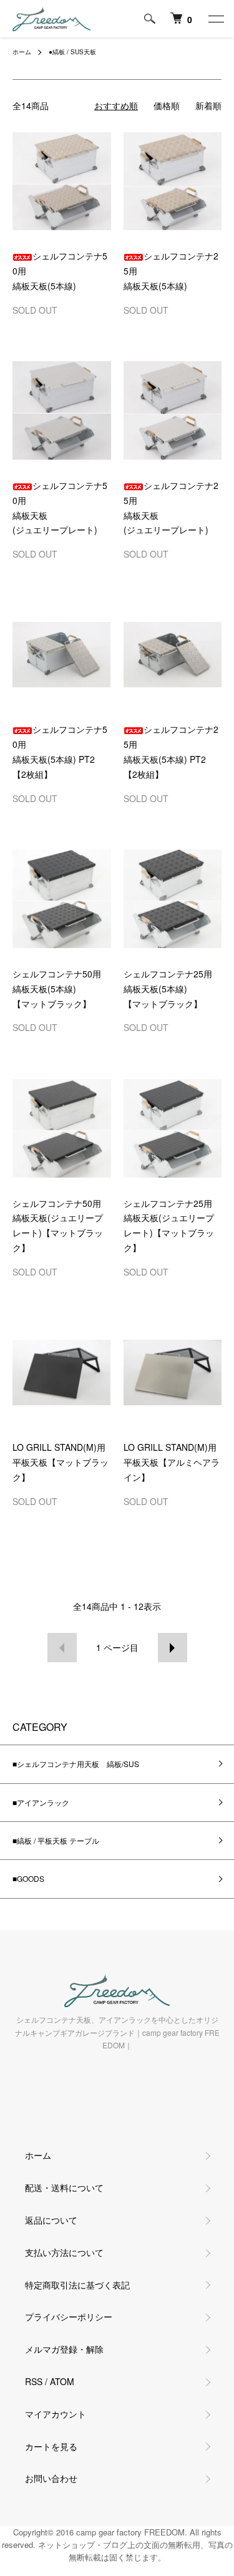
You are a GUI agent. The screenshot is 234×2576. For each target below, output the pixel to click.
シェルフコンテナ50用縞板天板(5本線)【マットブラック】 (57, 989)
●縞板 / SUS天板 (72, 52)
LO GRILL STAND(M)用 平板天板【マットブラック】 (61, 1462)
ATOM (62, 2381)
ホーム (22, 52)
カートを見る (51, 2446)
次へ (173, 1648)
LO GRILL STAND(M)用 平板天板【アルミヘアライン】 (172, 1462)
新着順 (208, 105)
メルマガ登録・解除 (64, 2349)
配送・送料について (64, 2187)
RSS (34, 2381)
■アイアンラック (41, 1802)
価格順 (167, 105)
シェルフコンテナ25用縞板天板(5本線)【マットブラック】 (168, 989)
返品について (51, 2220)
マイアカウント (56, 2414)
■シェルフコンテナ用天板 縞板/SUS (76, 1764)
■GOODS (28, 1878)
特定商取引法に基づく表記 (77, 2285)
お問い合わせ (51, 2478)
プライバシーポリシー (69, 2317)
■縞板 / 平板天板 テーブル (56, 1840)
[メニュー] (215, 19)
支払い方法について (64, 2252)
